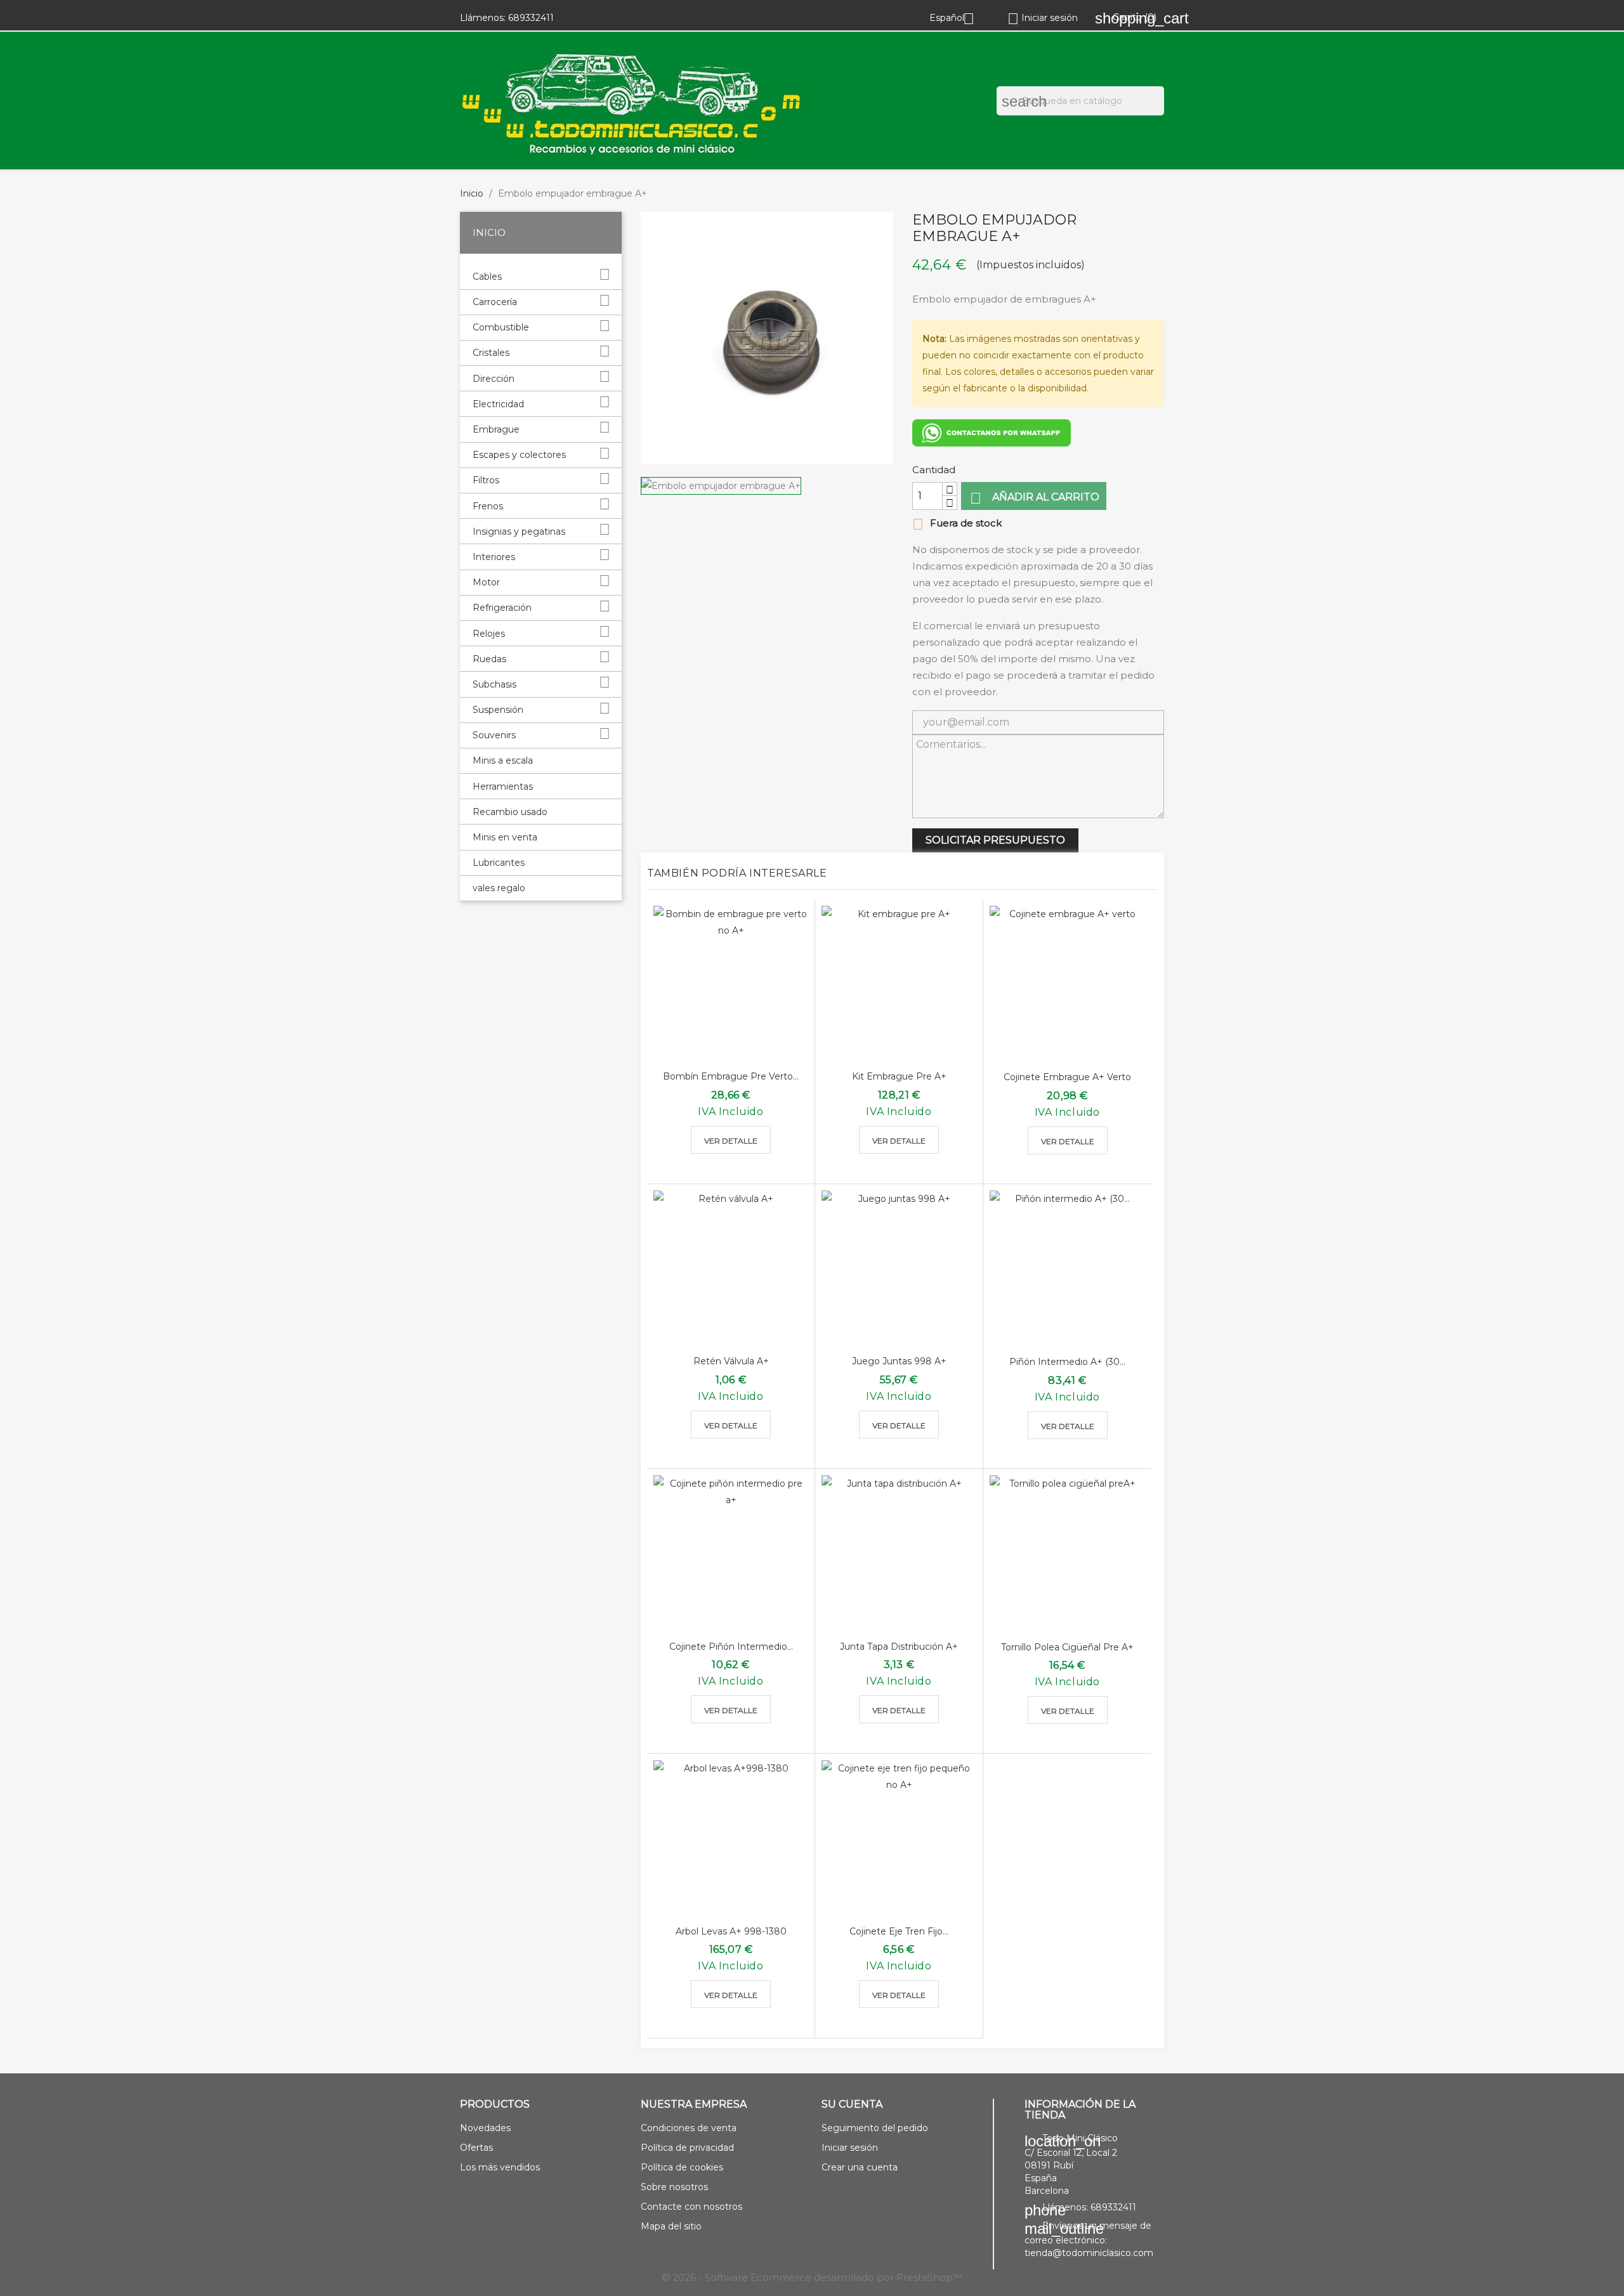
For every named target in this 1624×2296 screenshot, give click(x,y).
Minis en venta (505, 837)
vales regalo (499, 888)
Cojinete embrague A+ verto (1067, 1077)
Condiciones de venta (689, 2128)
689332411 (531, 18)
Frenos (488, 506)
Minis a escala (503, 760)
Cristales (491, 353)
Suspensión (498, 710)
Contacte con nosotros (691, 2207)
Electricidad (498, 404)
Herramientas (503, 786)
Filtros (486, 480)
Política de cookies (682, 2167)
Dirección (494, 379)
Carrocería (495, 302)
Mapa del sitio (671, 2226)
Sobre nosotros (674, 2187)
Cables (487, 277)
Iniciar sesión (850, 2148)
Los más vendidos (500, 2167)
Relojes (489, 634)
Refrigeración (502, 608)
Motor (486, 582)
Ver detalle (731, 1141)
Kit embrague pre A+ (899, 1076)
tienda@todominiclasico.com (1089, 2253)
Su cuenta (852, 2104)
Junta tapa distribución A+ (899, 1647)
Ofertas (476, 2148)
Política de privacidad (687, 2148)
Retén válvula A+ (731, 1361)
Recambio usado (510, 812)
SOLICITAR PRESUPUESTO (995, 840)
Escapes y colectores (519, 455)
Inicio (489, 232)
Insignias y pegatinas (519, 532)
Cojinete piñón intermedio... (731, 1647)
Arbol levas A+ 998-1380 (731, 1931)
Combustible (501, 327)
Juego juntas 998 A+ (899, 1361)
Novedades (485, 2128)
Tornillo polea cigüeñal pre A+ (1067, 1647)
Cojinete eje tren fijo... (899, 1931)
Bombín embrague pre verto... (731, 1076)
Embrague (496, 429)
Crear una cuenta (860, 2167)
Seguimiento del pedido (875, 2128)
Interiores (494, 557)
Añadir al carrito (1035, 498)
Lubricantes (499, 863)
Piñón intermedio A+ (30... (1067, 1362)
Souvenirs (494, 735)
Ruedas (489, 659)
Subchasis (494, 684)
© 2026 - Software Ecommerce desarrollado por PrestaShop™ (812, 2277)
